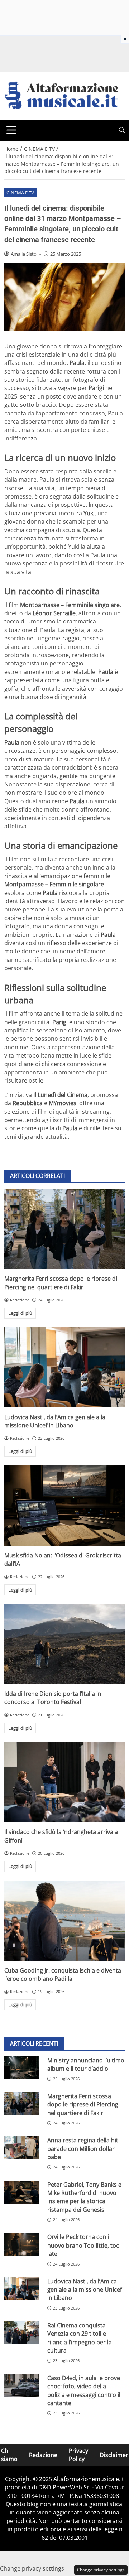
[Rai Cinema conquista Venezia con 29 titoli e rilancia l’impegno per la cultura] (21, 2333)
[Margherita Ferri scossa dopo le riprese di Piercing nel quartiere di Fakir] (64, 1229)
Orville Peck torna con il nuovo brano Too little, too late (83, 2245)
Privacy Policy (78, 2455)
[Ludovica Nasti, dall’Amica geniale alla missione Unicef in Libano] (64, 1367)
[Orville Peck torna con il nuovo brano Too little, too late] (21, 2244)
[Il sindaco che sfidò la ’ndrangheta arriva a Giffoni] (64, 1782)
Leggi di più (20, 1313)
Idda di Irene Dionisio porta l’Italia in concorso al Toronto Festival (53, 1698)
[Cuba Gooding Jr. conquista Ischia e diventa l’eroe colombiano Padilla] (64, 1921)
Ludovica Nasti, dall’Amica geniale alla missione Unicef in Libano (55, 1421)
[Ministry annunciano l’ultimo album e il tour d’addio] (21, 2068)
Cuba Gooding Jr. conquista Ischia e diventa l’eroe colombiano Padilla (63, 1975)
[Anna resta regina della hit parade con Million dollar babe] (21, 2148)
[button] (122, 130)
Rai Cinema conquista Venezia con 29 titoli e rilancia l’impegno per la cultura (80, 2338)
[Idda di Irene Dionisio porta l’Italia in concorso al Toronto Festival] (64, 1644)
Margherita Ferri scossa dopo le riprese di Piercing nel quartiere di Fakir (61, 1283)
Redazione (43, 2455)
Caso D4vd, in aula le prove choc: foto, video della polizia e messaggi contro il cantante (84, 2390)
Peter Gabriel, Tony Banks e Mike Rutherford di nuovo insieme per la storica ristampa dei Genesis (84, 2197)
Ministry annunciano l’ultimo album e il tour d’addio (86, 2064)
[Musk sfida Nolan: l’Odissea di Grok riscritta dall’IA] (64, 1506)
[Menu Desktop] (11, 130)
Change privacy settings (101, 2570)
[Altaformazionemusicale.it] (64, 95)
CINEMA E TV (20, 193)
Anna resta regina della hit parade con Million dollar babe (83, 2149)
